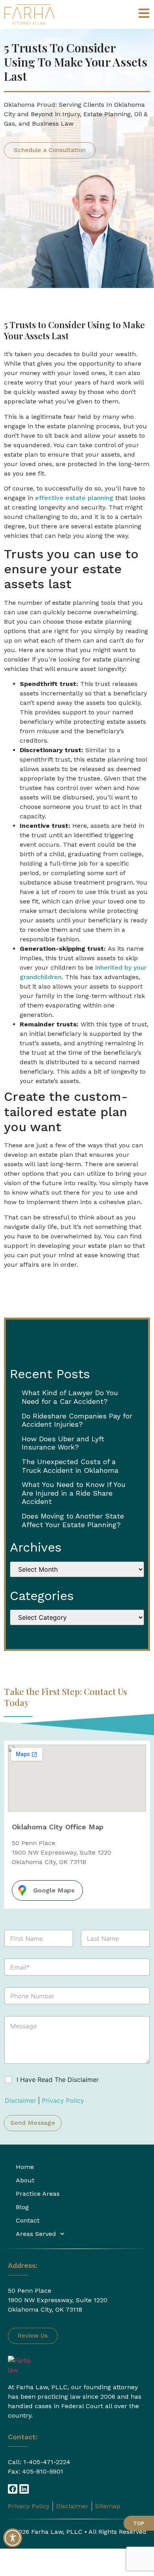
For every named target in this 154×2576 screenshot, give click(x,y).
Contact (28, 2220)
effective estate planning (74, 498)
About (25, 2180)
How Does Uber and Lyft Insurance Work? (63, 1443)
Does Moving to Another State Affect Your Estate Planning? (73, 1520)
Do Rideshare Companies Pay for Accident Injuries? (77, 1420)
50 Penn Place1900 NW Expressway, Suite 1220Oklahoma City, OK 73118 (58, 2300)
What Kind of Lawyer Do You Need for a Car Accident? (70, 1397)
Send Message (33, 2123)
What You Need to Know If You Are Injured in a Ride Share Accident (74, 1493)
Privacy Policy (63, 2100)
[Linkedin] (24, 2489)
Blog (22, 2207)
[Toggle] (144, 13)
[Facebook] (13, 2489)
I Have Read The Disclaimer (58, 2080)
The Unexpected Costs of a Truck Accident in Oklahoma (70, 1466)
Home (25, 2167)
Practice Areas (38, 2194)
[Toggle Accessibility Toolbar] (13, 2538)
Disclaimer (21, 2100)
